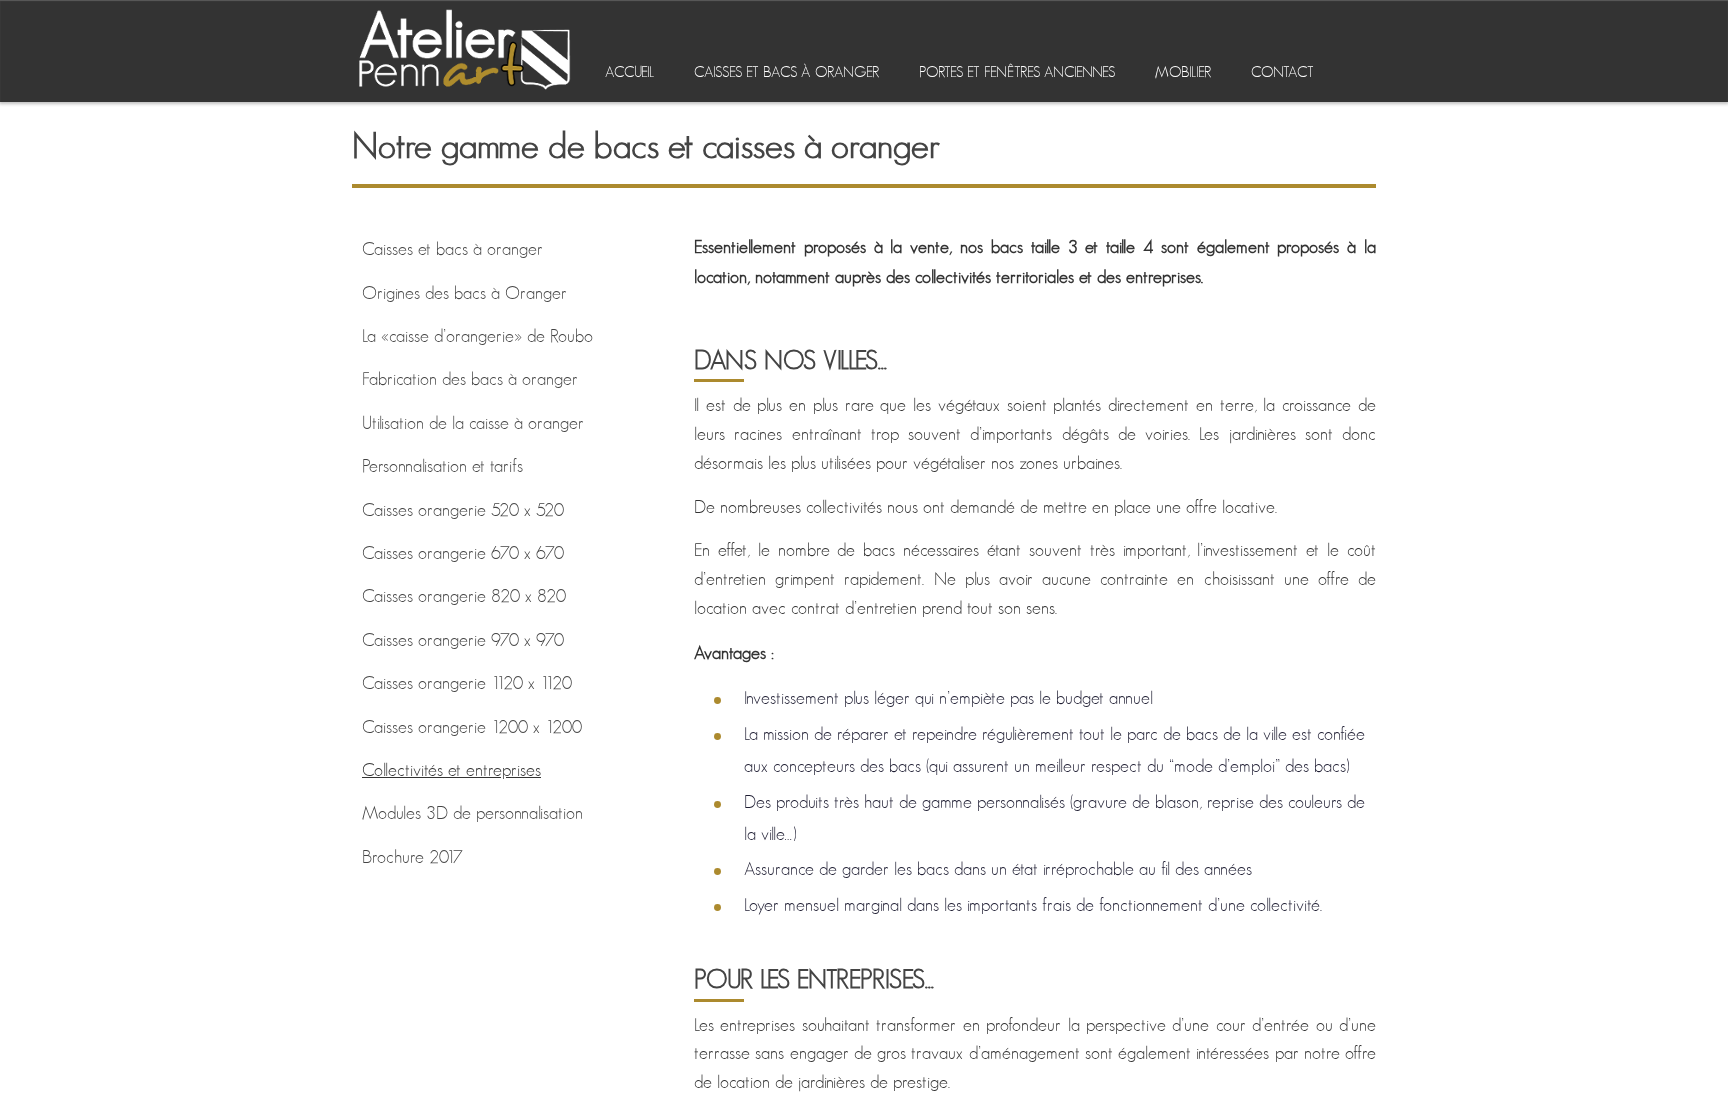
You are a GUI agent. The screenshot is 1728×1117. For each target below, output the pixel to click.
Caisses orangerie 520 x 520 (463, 511)
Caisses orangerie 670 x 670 (463, 554)
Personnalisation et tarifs (442, 467)
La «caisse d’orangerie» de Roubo (477, 337)
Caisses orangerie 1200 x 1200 (472, 728)
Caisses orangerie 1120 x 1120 (467, 684)
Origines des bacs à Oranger (464, 294)
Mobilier (1183, 72)
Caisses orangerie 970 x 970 (463, 641)
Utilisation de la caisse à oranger (473, 424)
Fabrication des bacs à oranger (470, 380)
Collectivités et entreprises (451, 771)
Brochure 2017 (412, 858)
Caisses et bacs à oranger (786, 72)
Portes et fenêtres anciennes (1017, 72)
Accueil (629, 72)
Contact (1282, 72)
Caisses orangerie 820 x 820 (464, 597)
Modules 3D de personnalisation (472, 814)
